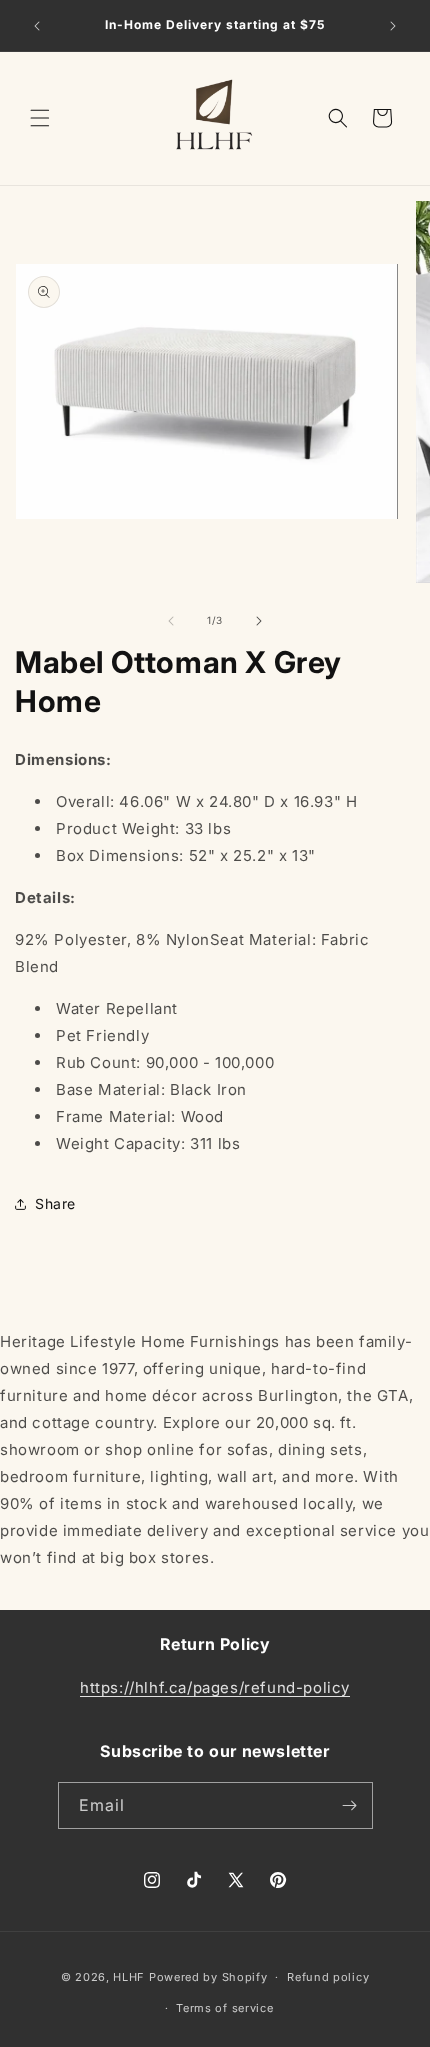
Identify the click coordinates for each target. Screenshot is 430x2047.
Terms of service (224, 2008)
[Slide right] (259, 621)
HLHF (129, 1977)
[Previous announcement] (37, 26)
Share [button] (55, 1203)
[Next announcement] (393, 26)
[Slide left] (171, 621)
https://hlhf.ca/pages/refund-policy (215, 1687)
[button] (40, 118)
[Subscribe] (350, 1805)
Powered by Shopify (208, 1977)
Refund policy (328, 1977)
